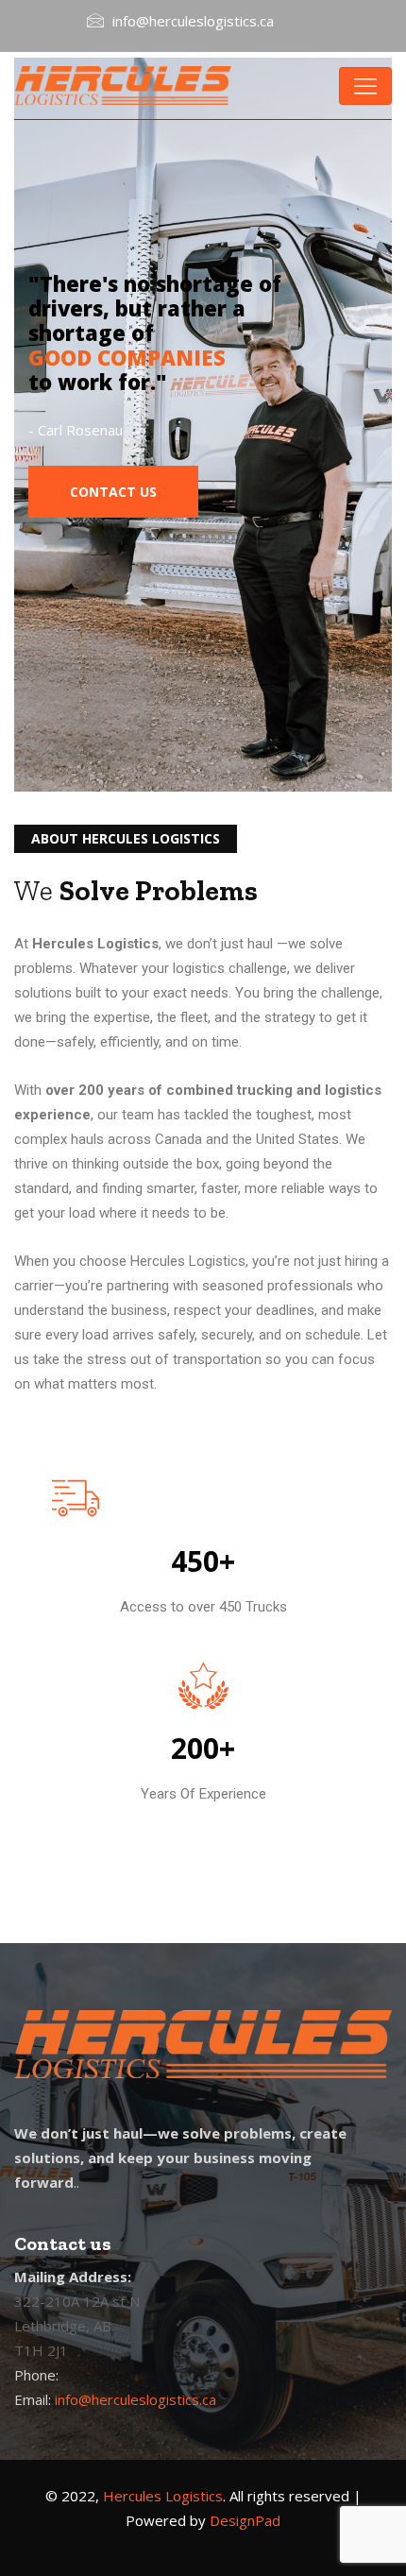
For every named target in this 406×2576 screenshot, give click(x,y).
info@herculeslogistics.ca (135, 2399)
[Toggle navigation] (365, 86)
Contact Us (113, 492)
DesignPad (245, 2520)
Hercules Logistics (163, 2496)
